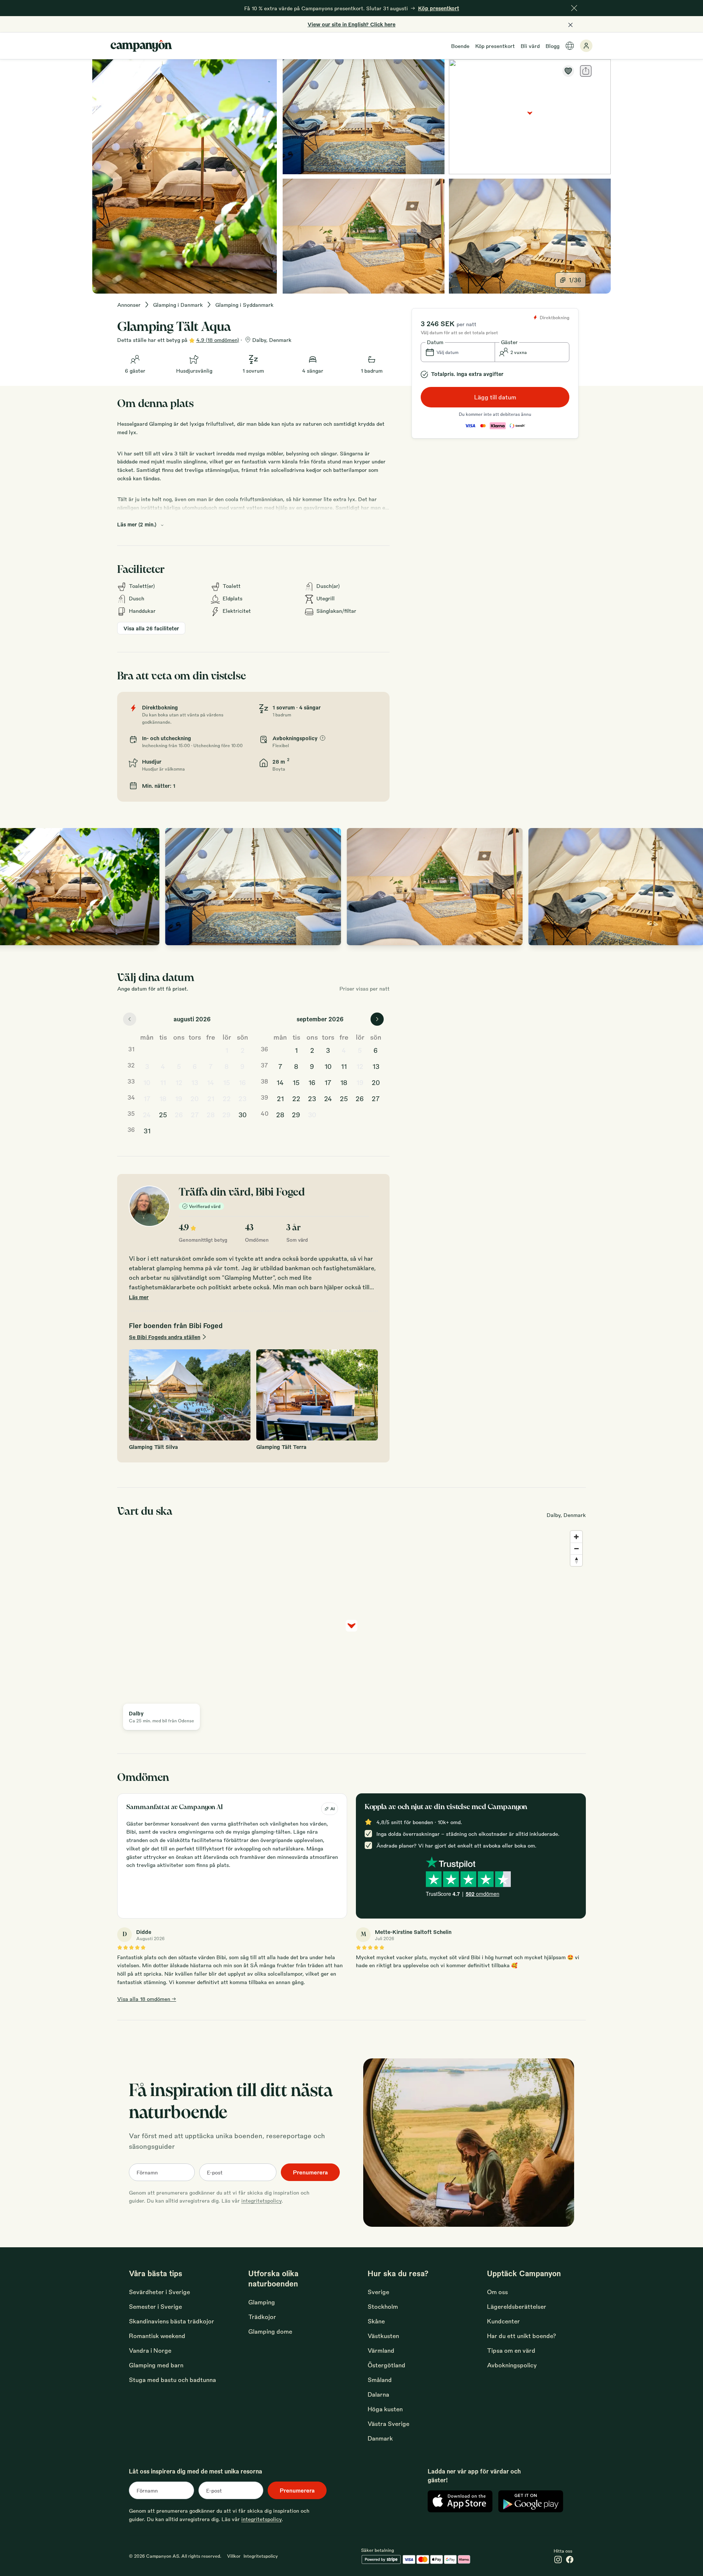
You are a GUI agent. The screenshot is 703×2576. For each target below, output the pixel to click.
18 (163, 1098)
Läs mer (139, 1297)
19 (179, 1098)
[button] (458, 352)
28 (211, 1114)
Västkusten (383, 2336)
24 (147, 1114)
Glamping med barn (156, 2365)
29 (226, 1114)
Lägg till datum (495, 397)
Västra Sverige (388, 2424)
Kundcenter (503, 2321)
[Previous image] (13, 887)
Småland (380, 2380)
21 (211, 1098)
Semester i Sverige (155, 2306)
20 (195, 1098)
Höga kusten (385, 2409)
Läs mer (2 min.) (137, 524)
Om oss (497, 2292)
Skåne (376, 2321)
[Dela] (586, 71)
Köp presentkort (495, 46)
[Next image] (690, 887)
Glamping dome (270, 2331)
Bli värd (530, 46)
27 (195, 1114)
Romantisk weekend (157, 2336)
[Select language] (570, 46)
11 (163, 1082)
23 (242, 1098)
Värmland (381, 2350)
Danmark (380, 2438)
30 (243, 1114)
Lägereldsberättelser (517, 2306)
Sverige (378, 2292)
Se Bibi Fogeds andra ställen (165, 1337)
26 (179, 1114)
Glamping (262, 2302)
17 (147, 1098)
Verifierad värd (205, 1206)
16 (242, 1082)
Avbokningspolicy (512, 2365)
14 (211, 1082)
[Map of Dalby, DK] (530, 117)
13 (195, 1082)
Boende (460, 46)
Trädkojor (262, 2317)
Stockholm (383, 2306)
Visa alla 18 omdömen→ (147, 1999)
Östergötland (386, 2365)
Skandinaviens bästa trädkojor (172, 2321)
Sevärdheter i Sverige (159, 2292)
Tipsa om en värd (511, 2350)
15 (226, 1082)
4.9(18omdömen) (218, 340)
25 (163, 1114)
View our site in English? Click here (351, 24)
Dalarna (378, 2394)
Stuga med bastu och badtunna (172, 2380)
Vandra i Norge (150, 2350)
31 (147, 1130)
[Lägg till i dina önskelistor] (568, 71)
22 (227, 1098)
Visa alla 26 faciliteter (151, 628)
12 (179, 1082)
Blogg (553, 46)
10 (147, 1082)
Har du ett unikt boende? (522, 2336)
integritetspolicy (261, 2200)
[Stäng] (574, 8)
